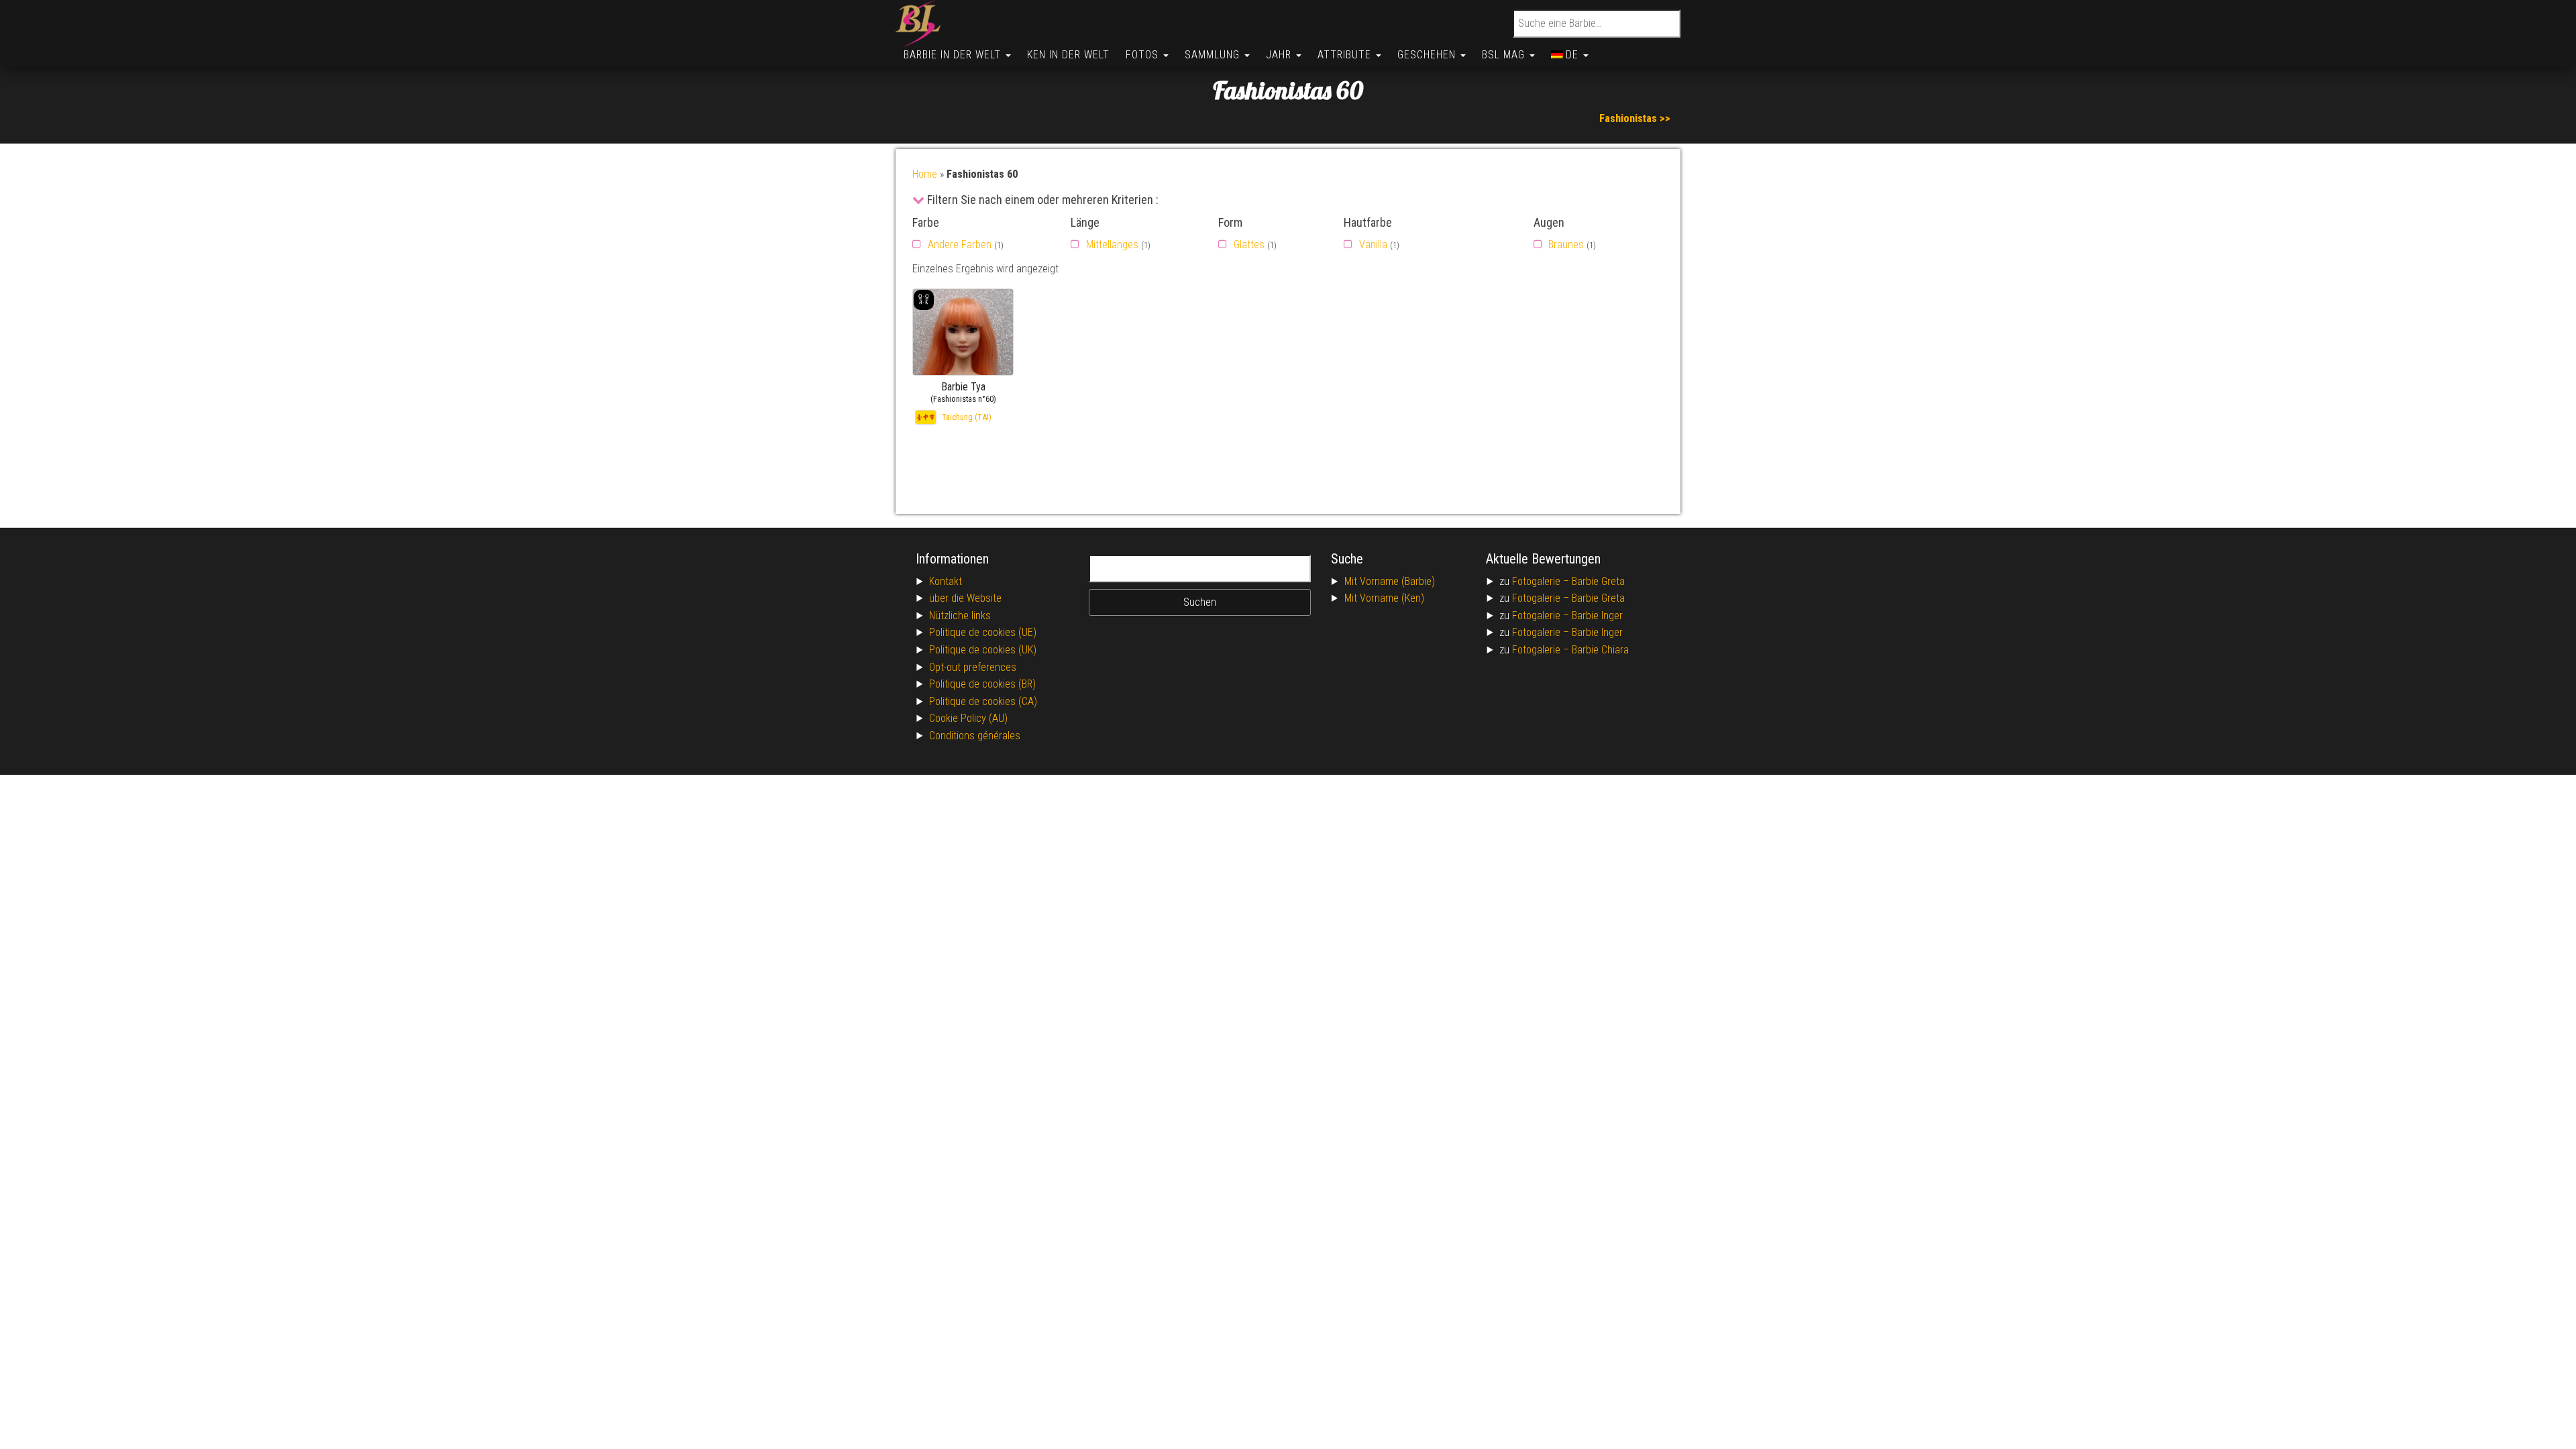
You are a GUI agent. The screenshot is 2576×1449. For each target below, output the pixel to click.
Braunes (1566, 245)
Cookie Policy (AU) (968, 718)
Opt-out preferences (973, 667)
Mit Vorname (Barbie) (1390, 581)
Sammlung (1214, 55)
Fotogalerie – (1542, 581)
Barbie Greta (1598, 581)
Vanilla (1373, 245)
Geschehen (1428, 55)
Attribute (1346, 55)
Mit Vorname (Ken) (1384, 598)
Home (925, 174)
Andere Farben (960, 245)
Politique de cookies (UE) (983, 632)
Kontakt (946, 581)
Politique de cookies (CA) (983, 701)
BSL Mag (1505, 55)
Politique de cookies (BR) (982, 684)
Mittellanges (1112, 245)
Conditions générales (975, 736)
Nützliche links (960, 615)
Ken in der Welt (1068, 55)
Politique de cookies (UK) (983, 650)
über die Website (965, 598)
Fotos (1144, 55)
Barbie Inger (1597, 615)
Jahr (1280, 55)
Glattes (1249, 245)
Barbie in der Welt (954, 55)
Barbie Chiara (1600, 650)
